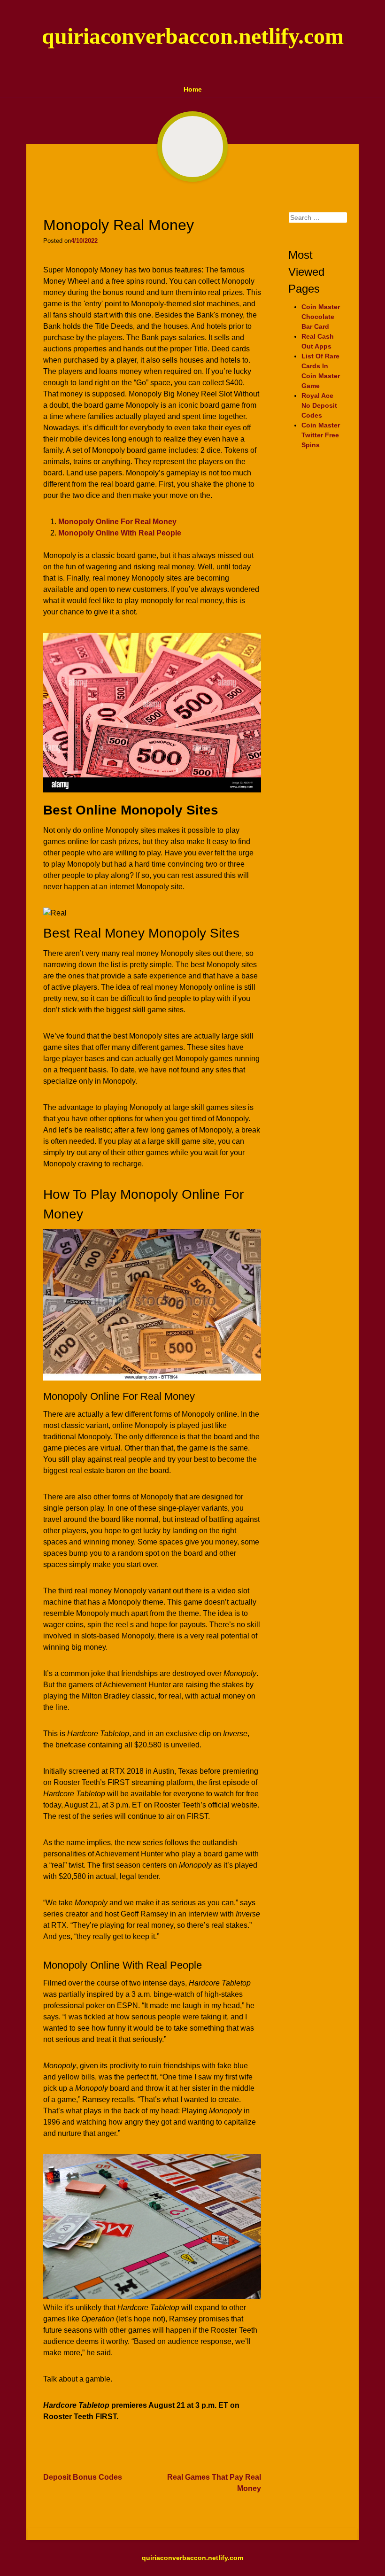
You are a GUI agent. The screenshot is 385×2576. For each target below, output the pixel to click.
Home (193, 89)
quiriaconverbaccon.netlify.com (193, 36)
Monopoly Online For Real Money (117, 522)
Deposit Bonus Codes (83, 2477)
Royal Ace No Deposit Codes (319, 405)
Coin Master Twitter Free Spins (321, 435)
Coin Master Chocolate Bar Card (321, 317)
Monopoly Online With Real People (120, 533)
